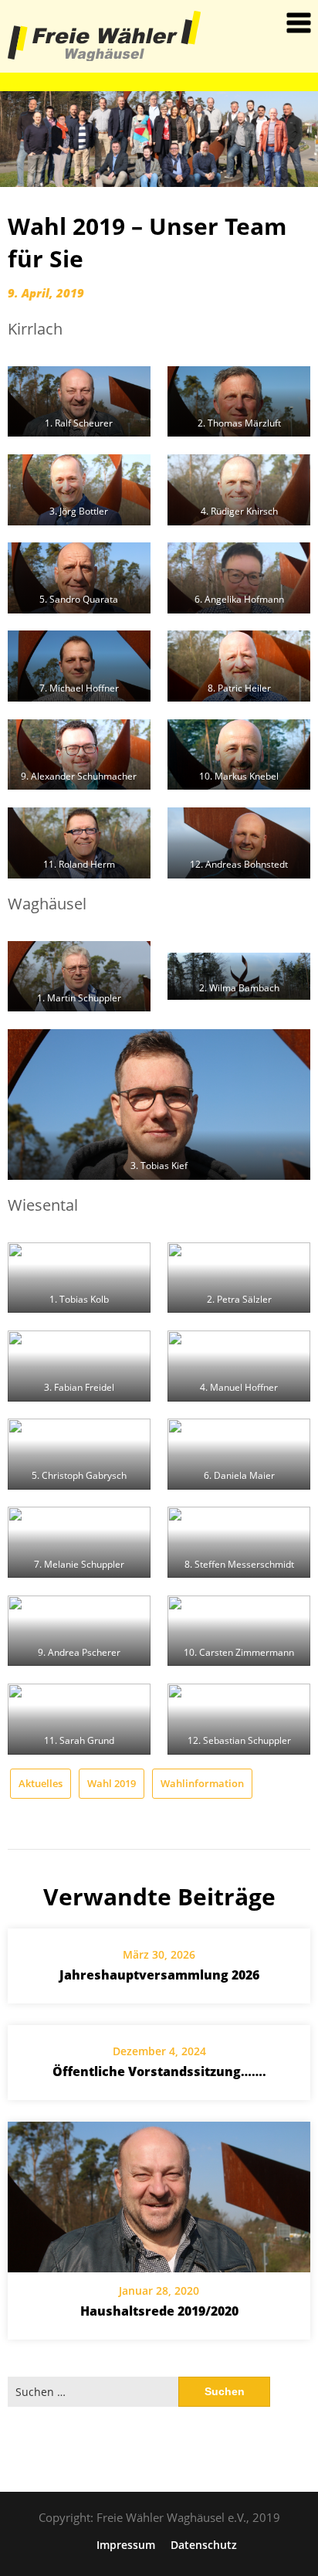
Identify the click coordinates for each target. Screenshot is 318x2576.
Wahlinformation (202, 1783)
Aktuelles (41, 1783)
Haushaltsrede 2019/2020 (159, 2311)
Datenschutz (204, 2545)
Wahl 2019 (112, 1783)
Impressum (126, 2545)
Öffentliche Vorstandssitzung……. (159, 2071)
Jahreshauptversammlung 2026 (159, 1975)
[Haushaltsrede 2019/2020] (159, 2197)
